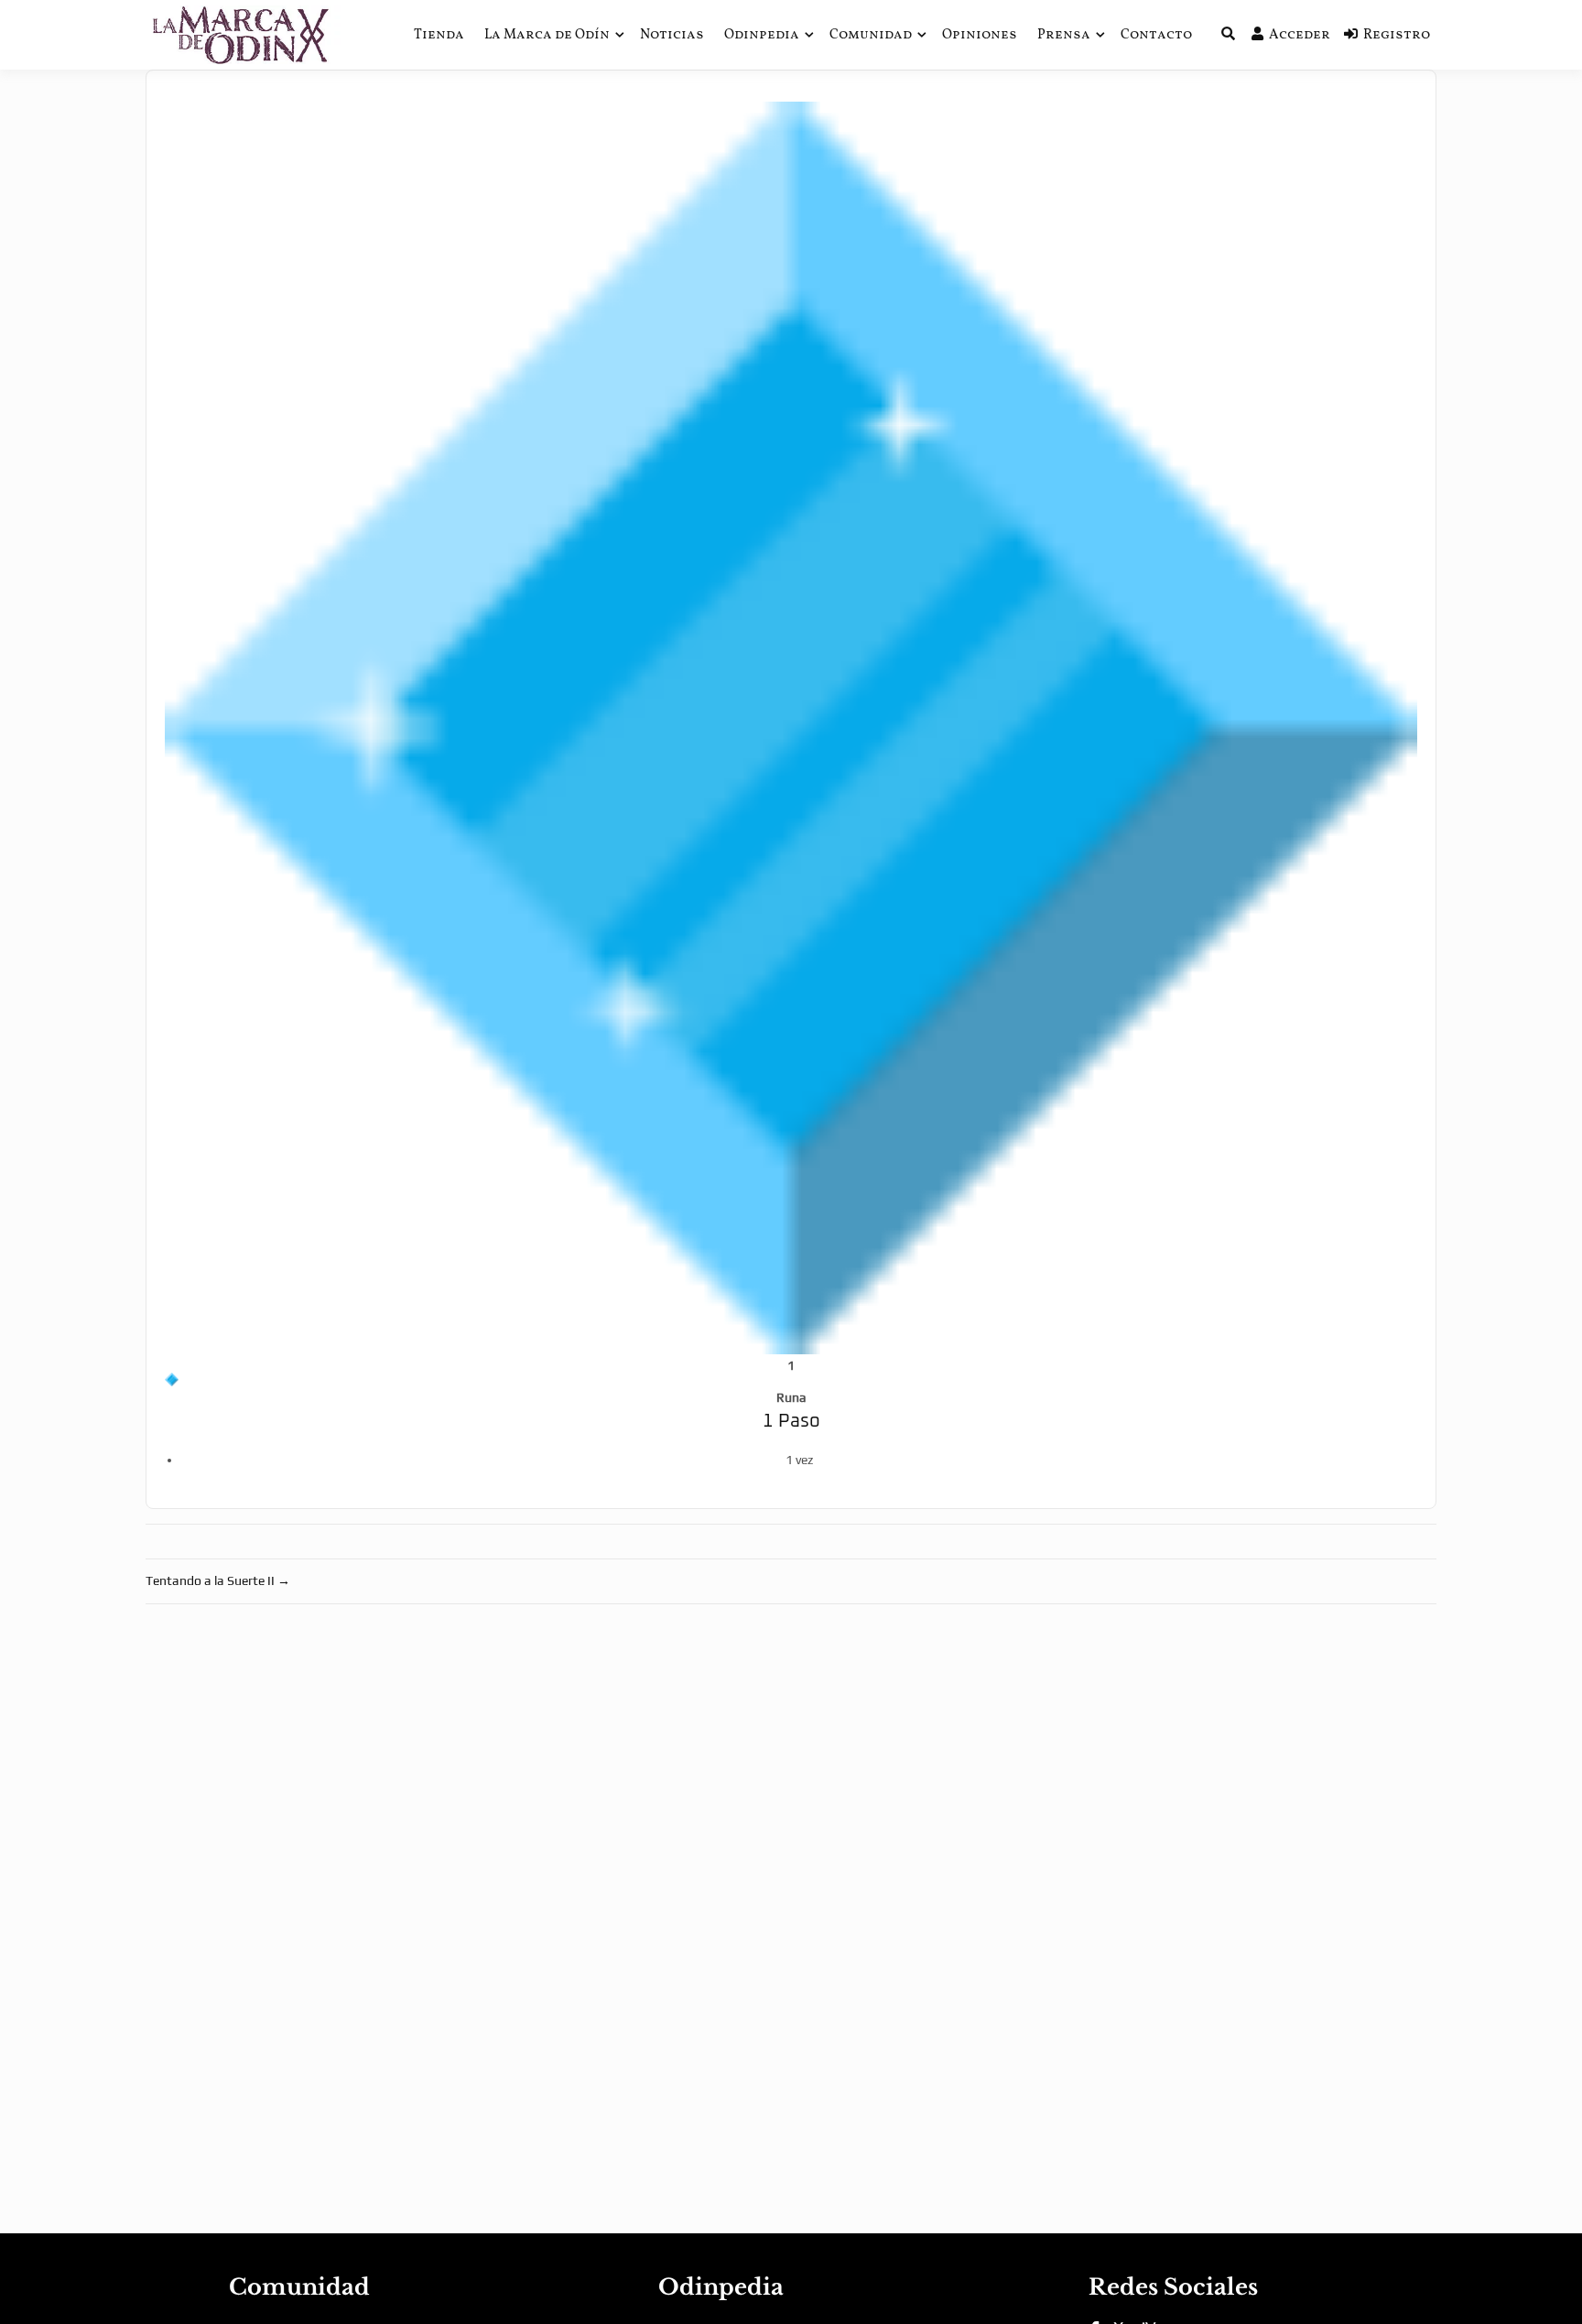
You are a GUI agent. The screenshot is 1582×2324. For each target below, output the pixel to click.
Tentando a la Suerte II (218, 1580)
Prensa (1064, 35)
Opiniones (980, 35)
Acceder (1300, 35)
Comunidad (871, 35)
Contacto (1156, 35)
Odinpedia (762, 35)
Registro (1397, 35)
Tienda (439, 35)
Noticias (672, 35)
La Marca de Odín (547, 35)
